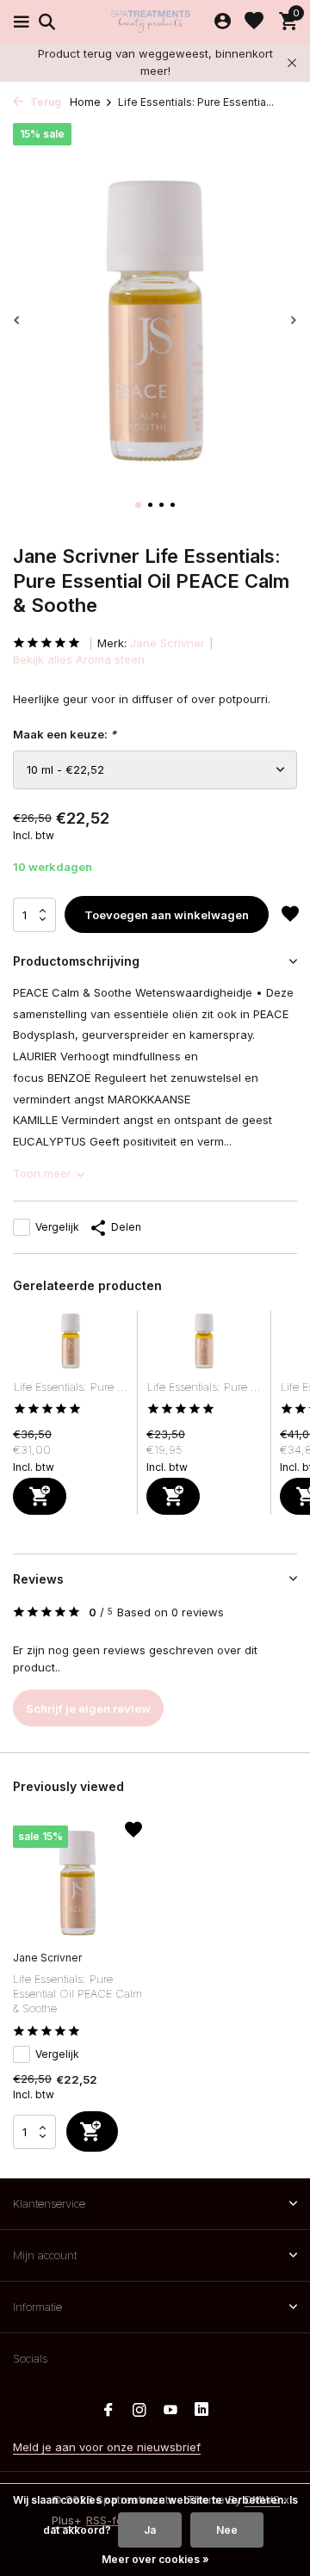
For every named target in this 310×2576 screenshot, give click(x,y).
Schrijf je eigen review (88, 1708)
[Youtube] (170, 2411)
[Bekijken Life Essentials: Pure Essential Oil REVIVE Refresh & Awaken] (204, 1345)
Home (85, 102)
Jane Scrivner (167, 643)
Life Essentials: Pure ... (71, 1387)
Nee (227, 2530)
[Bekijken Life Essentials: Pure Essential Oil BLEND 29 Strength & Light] (71, 1345)
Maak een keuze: (65, 734)
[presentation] (17, 320)
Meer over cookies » (155, 2559)
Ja (150, 2530)
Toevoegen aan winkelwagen (167, 915)
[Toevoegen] (40, 1496)
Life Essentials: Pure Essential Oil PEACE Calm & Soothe (77, 1993)
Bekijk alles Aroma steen (79, 659)
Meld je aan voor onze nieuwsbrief (107, 2447)
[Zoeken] (44, 22)
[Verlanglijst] (254, 22)
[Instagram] (139, 2411)
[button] (138, 505)
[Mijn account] (223, 22)
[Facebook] (108, 2411)
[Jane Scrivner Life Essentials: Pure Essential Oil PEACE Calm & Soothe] (77, 1883)
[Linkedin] (201, 2411)
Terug (44, 102)
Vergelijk (57, 1227)
